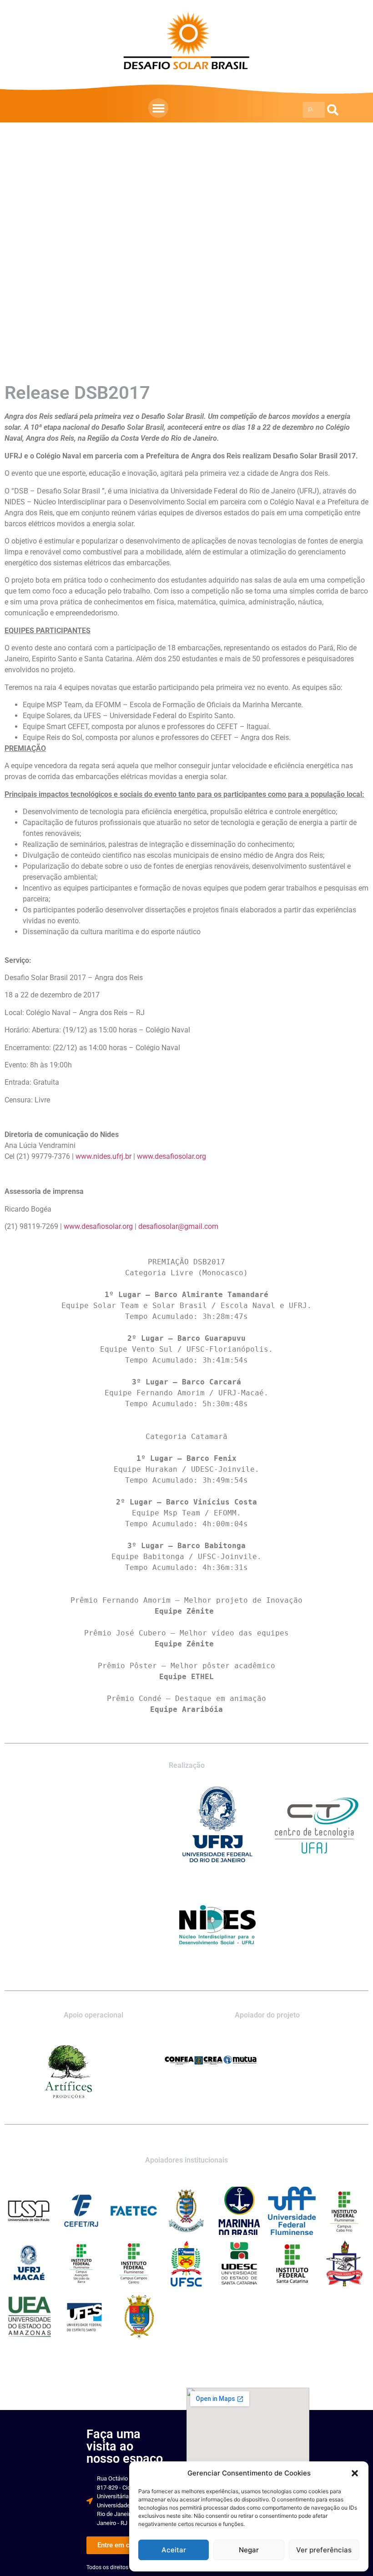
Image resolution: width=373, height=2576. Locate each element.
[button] (355, 2473)
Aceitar (174, 2550)
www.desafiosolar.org (171, 1156)
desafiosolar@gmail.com (178, 1226)
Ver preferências (324, 2550)
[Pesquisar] (333, 110)
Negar (249, 2550)
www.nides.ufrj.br (103, 1156)
